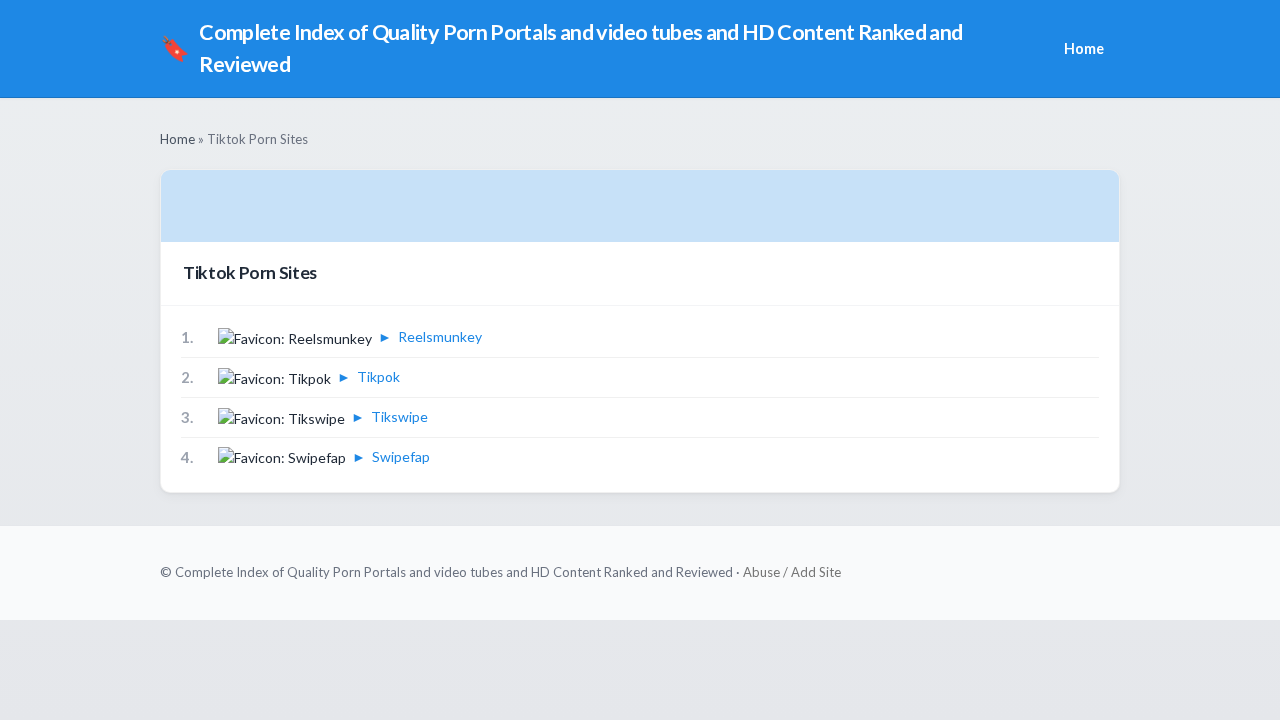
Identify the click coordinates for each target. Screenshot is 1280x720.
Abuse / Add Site (792, 572)
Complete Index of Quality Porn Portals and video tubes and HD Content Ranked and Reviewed (561, 48)
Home (1084, 48)
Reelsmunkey (440, 336)
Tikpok (378, 376)
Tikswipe (399, 416)
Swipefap (401, 456)
